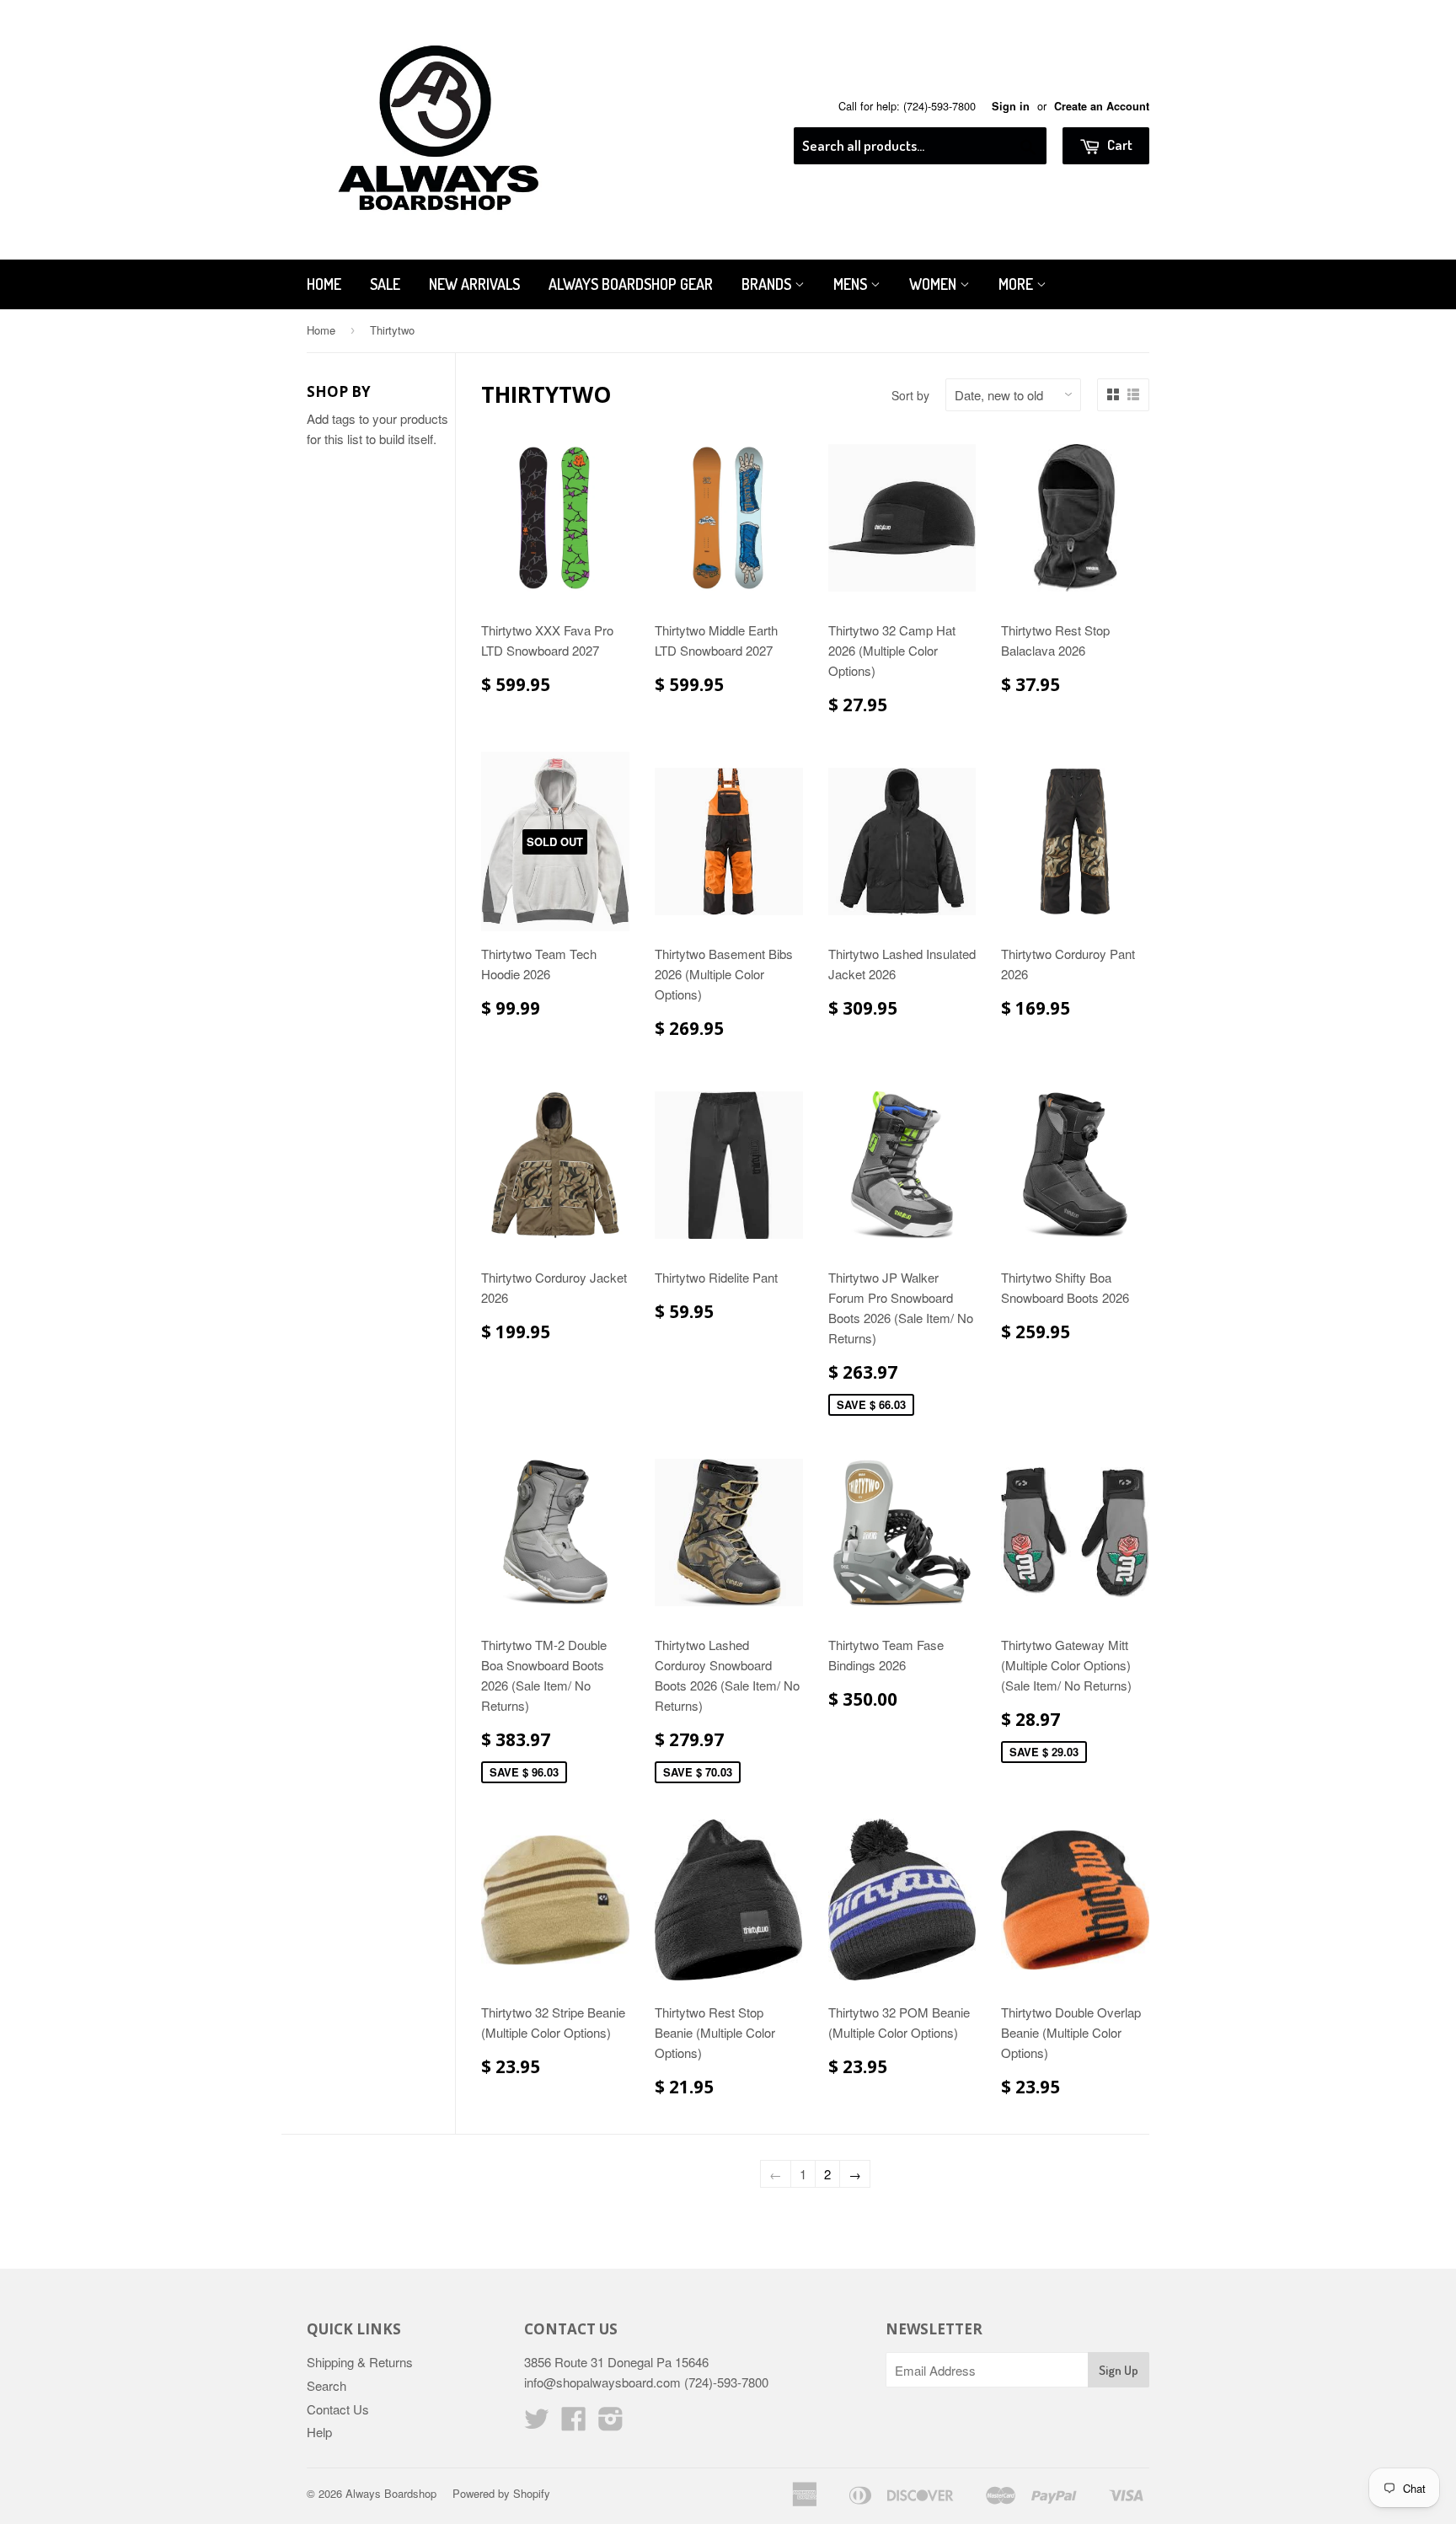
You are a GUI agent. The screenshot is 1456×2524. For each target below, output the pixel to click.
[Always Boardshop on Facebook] (574, 2423)
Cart (1119, 145)
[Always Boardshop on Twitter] (537, 2423)
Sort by (910, 395)
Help (319, 2432)
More (1017, 284)
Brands (768, 284)
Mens (852, 284)
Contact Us (338, 2409)
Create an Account (1102, 106)
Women (934, 284)
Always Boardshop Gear (631, 284)
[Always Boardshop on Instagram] (611, 2423)
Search (327, 2385)
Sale (385, 284)
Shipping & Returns (360, 2362)
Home (324, 284)
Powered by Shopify (501, 2493)
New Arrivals (474, 284)
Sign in (1011, 106)
